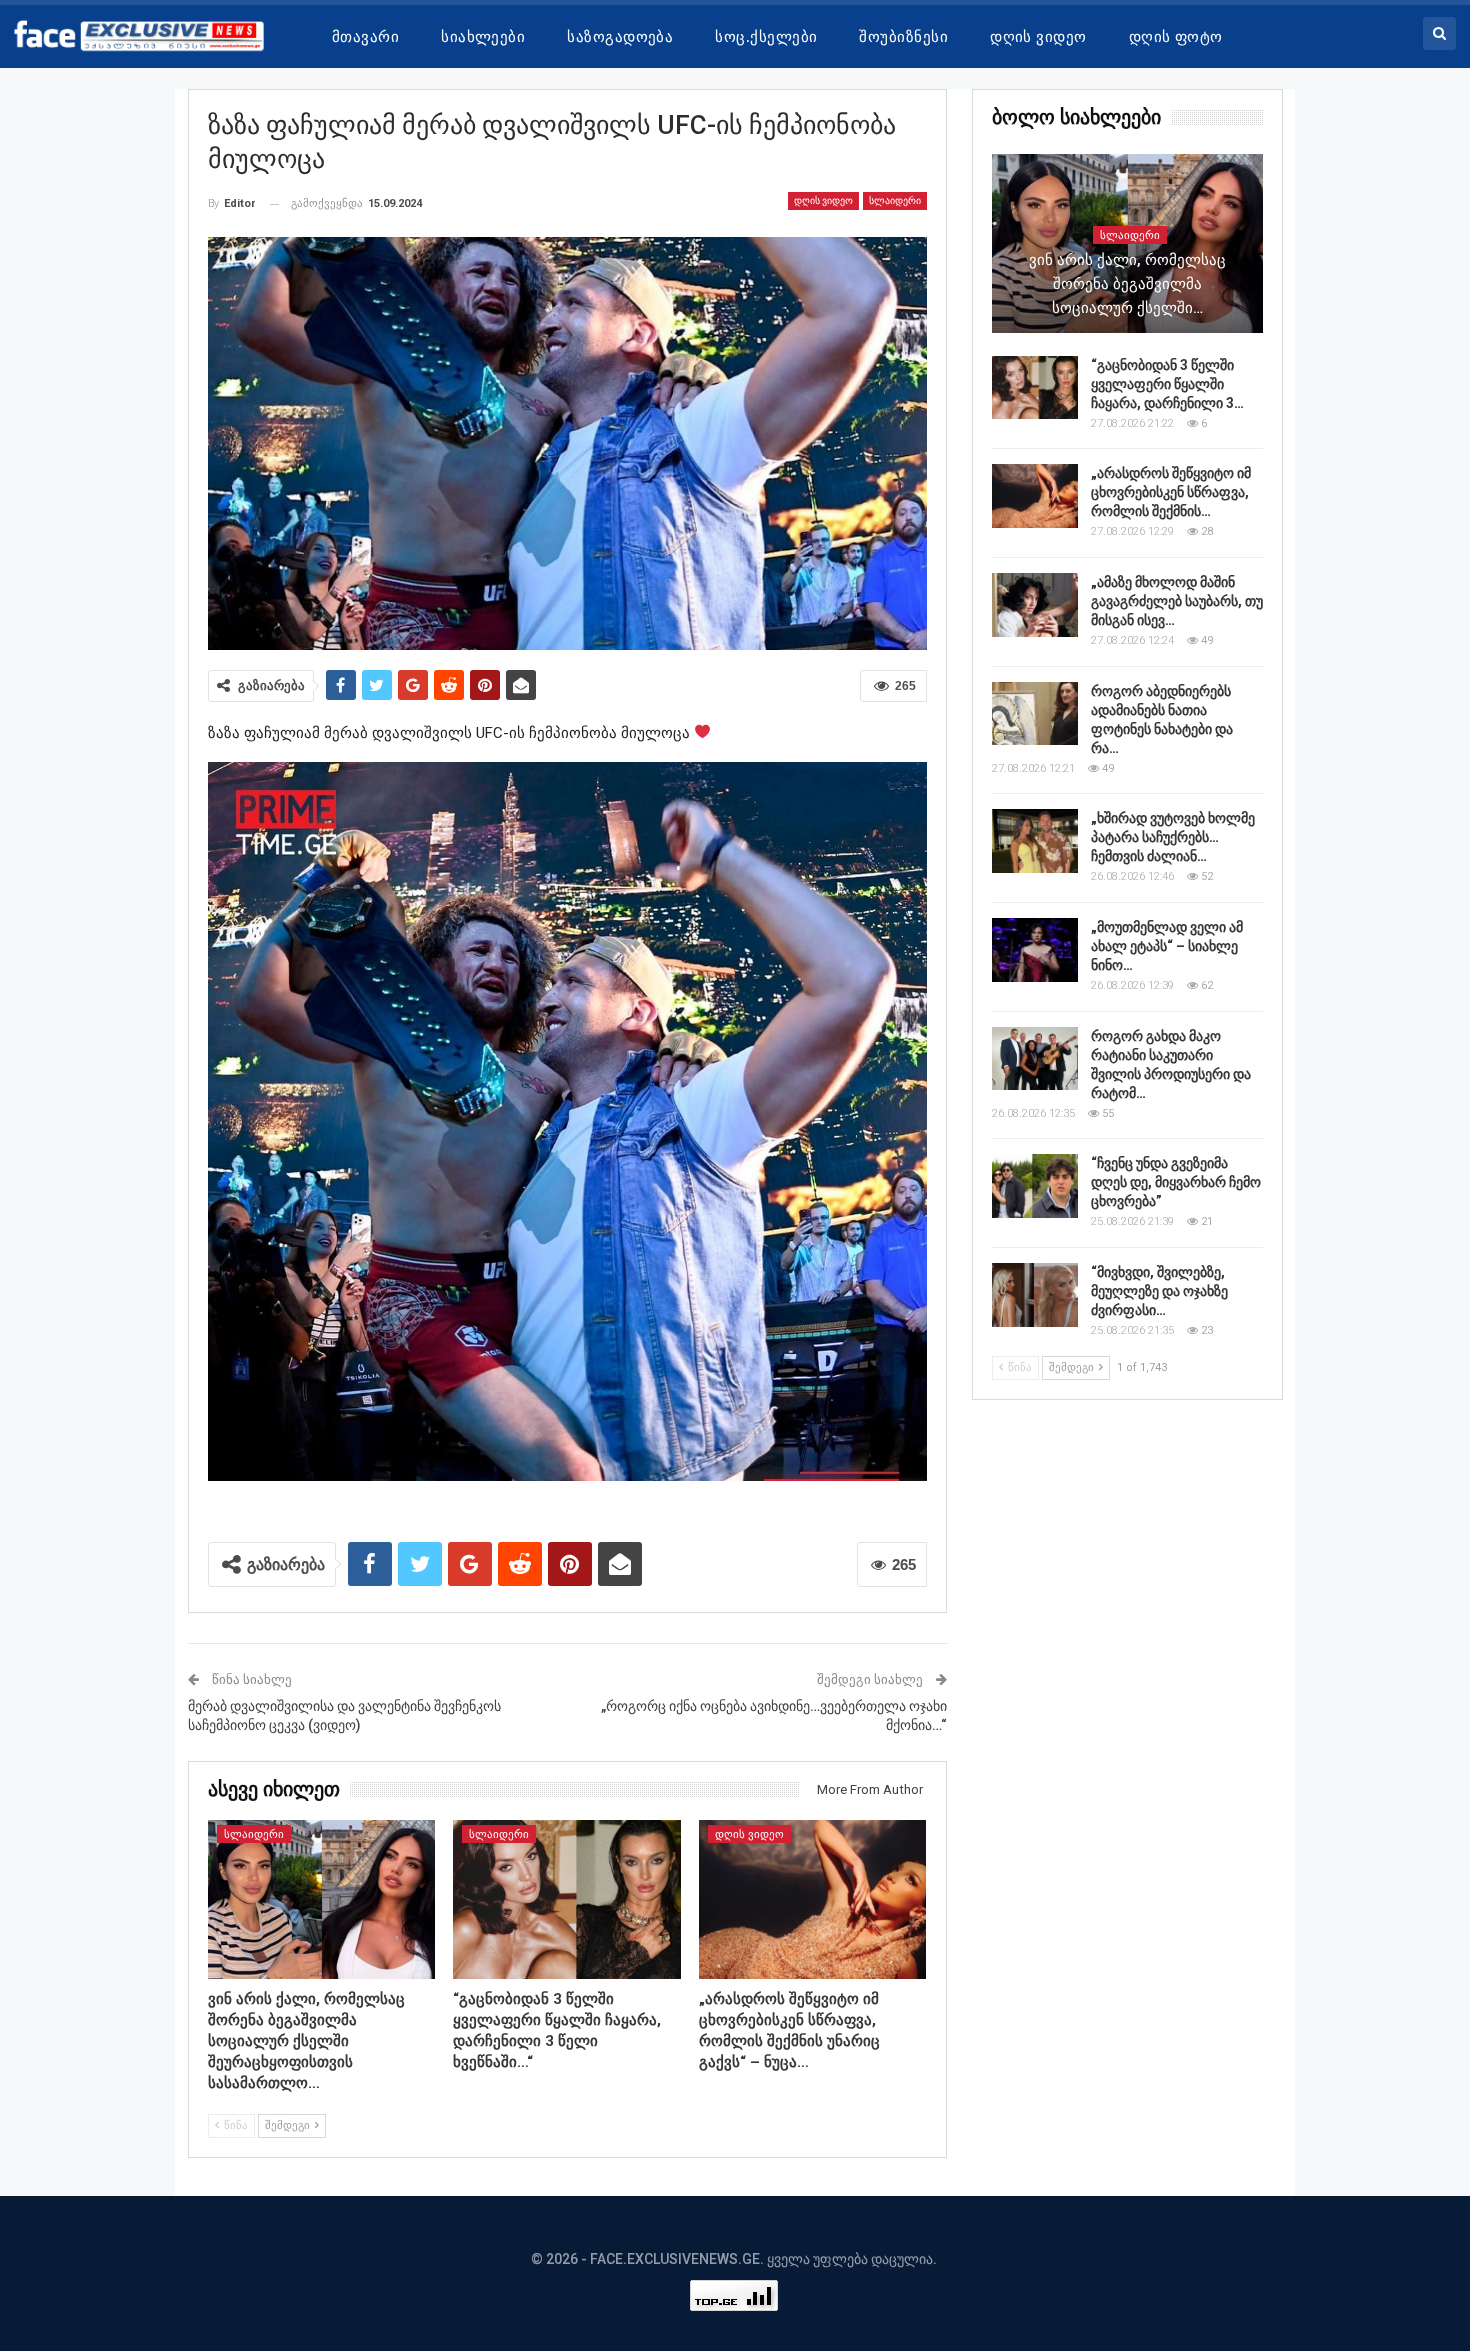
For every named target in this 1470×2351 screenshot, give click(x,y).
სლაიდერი (895, 200)
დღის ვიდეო (1038, 37)
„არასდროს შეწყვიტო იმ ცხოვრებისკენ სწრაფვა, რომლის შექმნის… (1171, 492)
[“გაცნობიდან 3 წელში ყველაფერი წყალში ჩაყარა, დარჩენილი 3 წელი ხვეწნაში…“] (567, 1899)
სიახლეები (483, 37)
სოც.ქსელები (766, 37)
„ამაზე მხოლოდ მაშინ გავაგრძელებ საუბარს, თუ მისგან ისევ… (1177, 601)
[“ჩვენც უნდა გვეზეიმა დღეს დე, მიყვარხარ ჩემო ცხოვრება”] (1035, 1186)
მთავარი (365, 37)
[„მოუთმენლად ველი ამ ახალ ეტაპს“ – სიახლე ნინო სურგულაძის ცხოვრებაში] (1035, 950)
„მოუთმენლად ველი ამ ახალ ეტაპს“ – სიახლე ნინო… (1167, 946)
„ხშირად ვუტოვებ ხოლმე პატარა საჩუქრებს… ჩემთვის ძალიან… (1173, 837)
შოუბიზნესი (903, 37)
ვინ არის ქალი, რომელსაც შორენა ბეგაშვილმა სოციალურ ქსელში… (1127, 284)
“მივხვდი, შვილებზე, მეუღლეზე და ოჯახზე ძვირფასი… (1159, 1291)
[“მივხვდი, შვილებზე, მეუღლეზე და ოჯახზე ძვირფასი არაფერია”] (1035, 1295)
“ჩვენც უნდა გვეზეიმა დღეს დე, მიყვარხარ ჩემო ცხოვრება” (1176, 1182)
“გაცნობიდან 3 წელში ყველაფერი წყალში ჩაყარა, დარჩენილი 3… (1167, 384)
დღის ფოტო (1176, 37)
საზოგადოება (620, 37)
